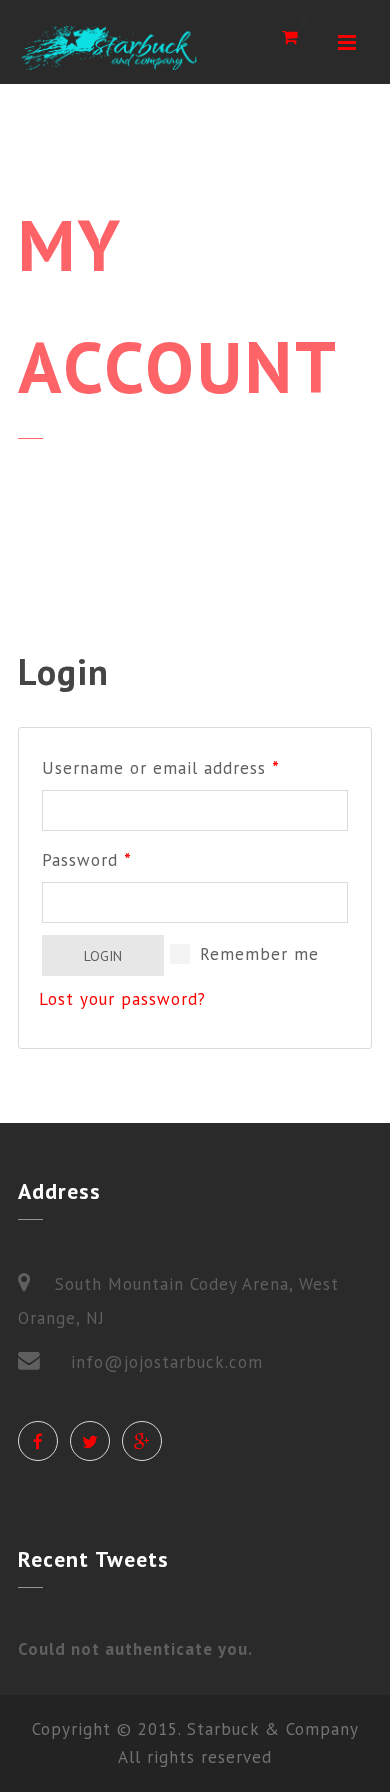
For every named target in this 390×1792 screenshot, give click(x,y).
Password (87, 860)
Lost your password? (122, 999)
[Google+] (142, 1441)
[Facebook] (38, 1441)
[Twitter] (90, 1441)
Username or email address (161, 768)
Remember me (256, 954)
